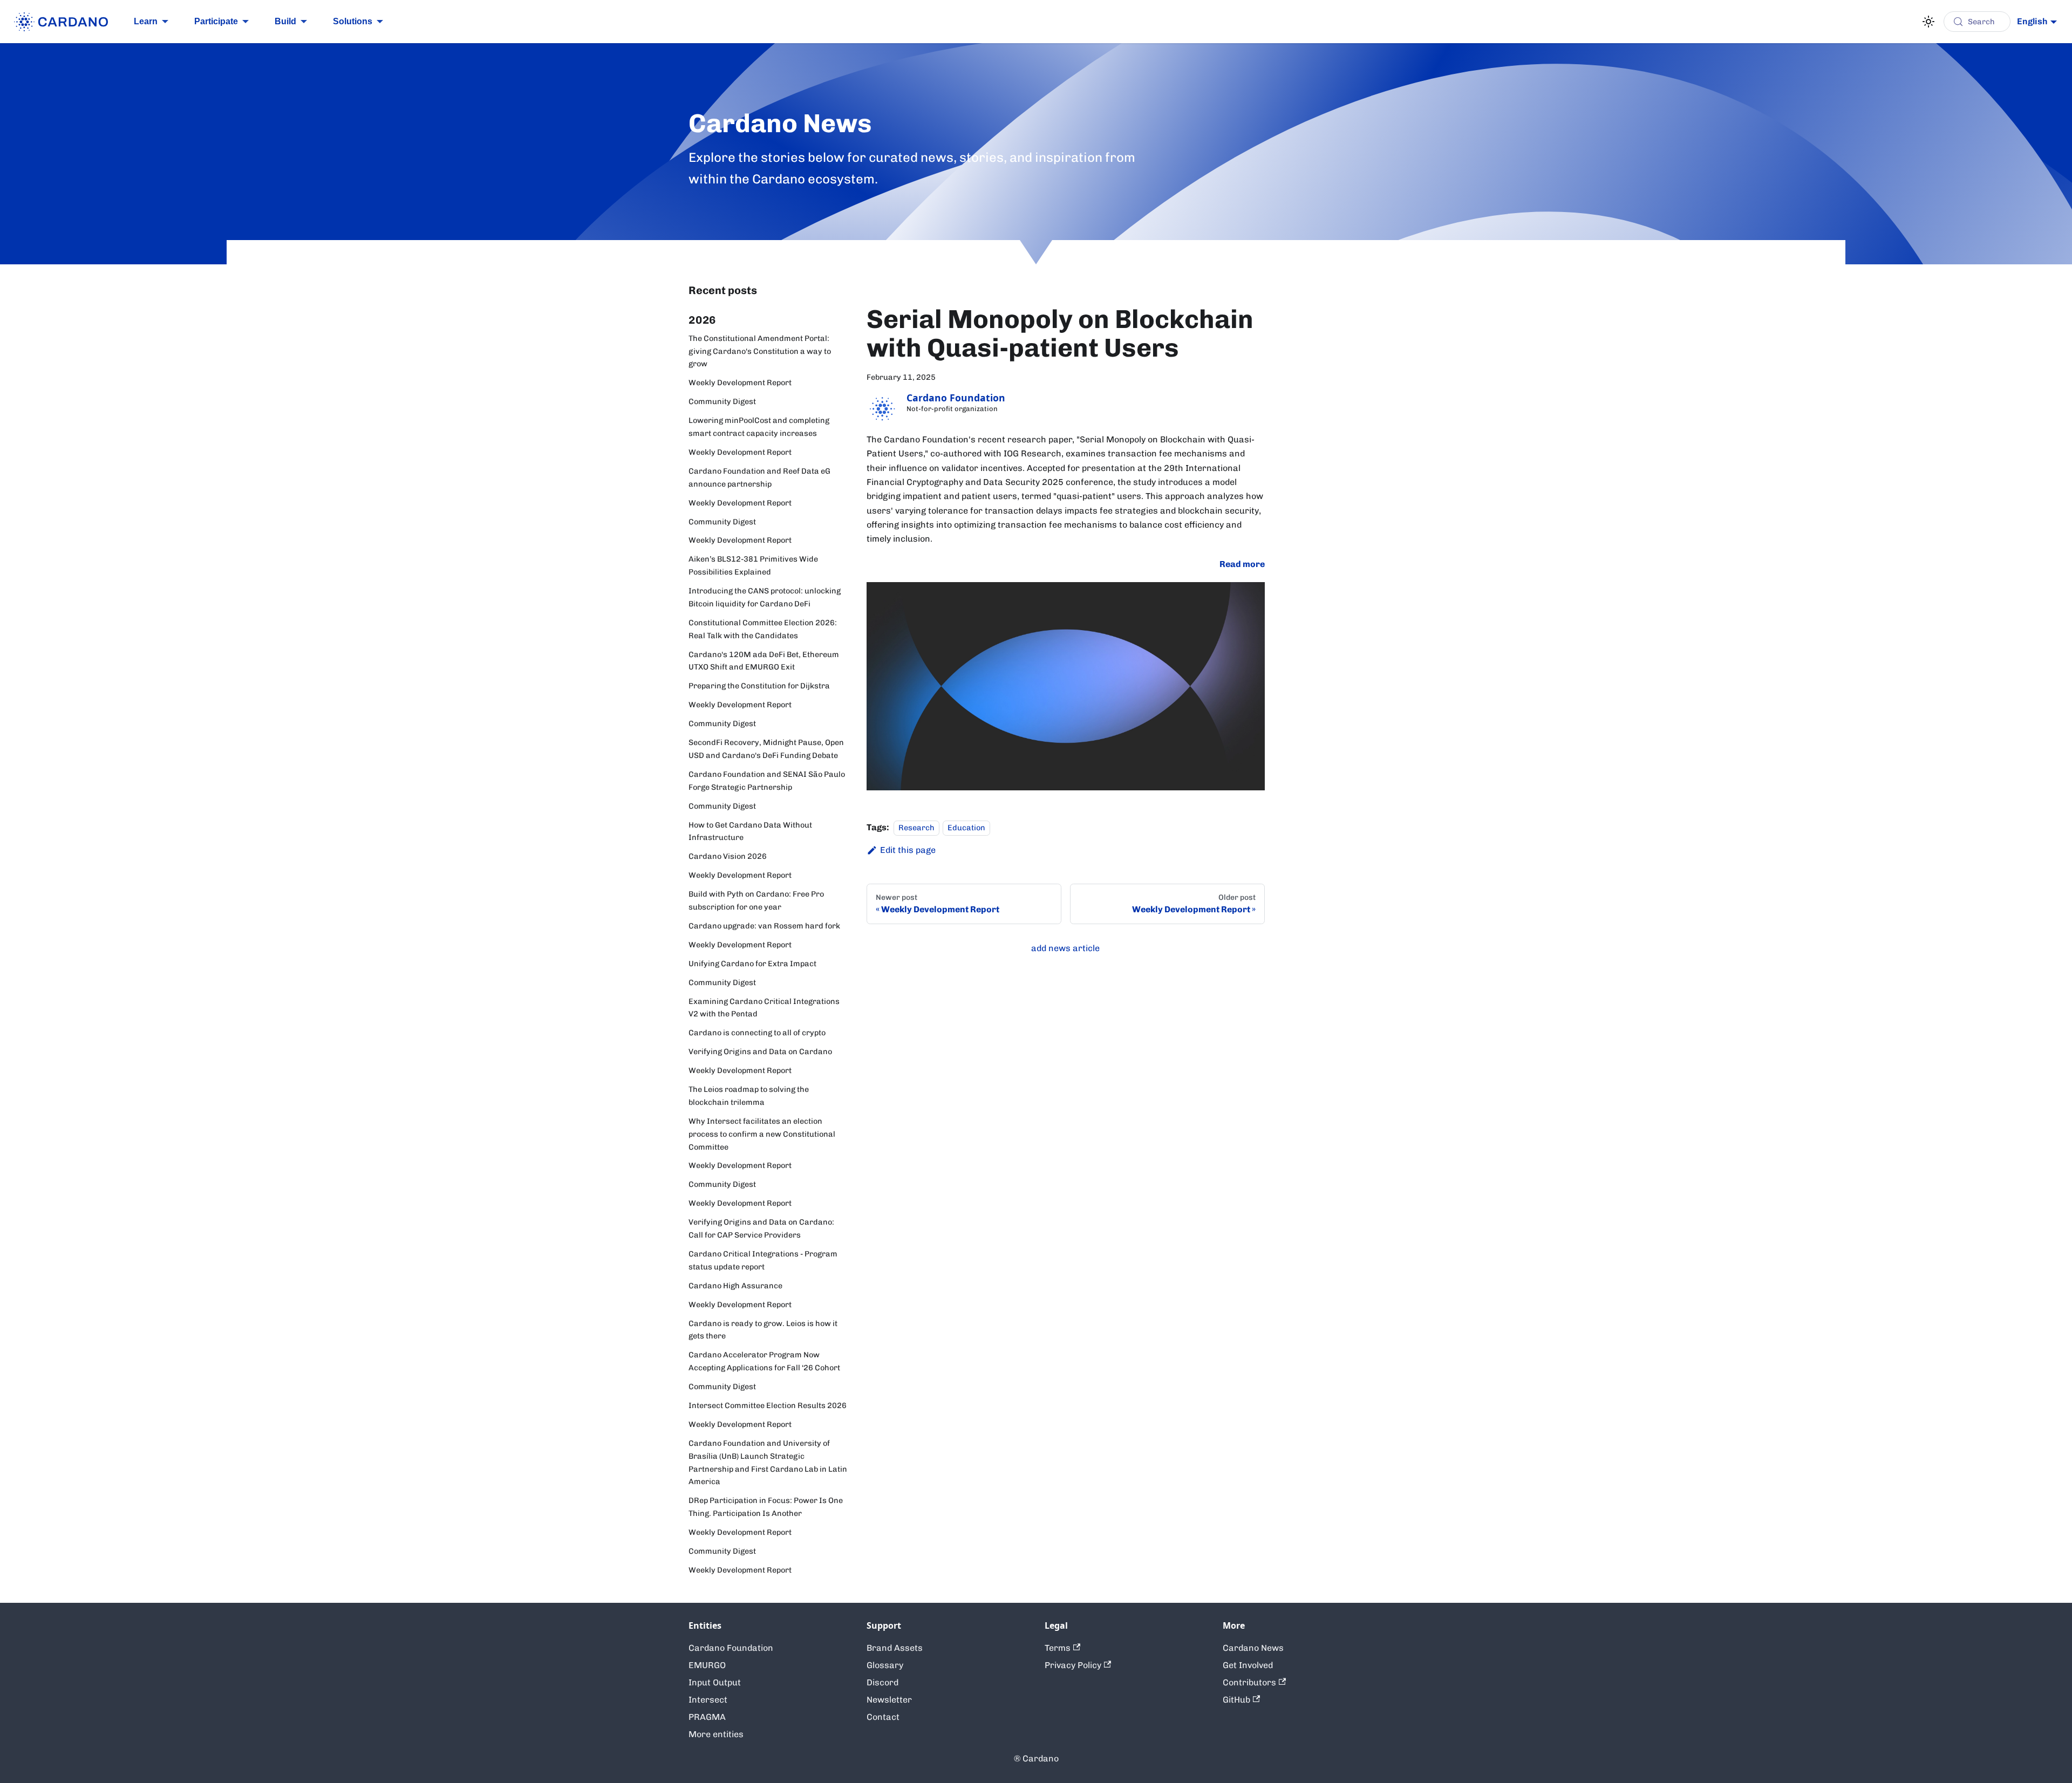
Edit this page (908, 850)
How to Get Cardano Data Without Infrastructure (750, 831)
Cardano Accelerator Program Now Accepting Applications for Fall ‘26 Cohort (764, 1361)
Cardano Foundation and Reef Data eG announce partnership (759, 477)
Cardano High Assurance (735, 1286)
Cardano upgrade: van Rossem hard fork (764, 926)
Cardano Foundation (731, 1648)
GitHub (1236, 1700)
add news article (1065, 948)
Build (285, 21)
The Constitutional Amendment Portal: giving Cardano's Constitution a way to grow (760, 351)
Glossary (885, 1665)
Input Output (715, 1682)
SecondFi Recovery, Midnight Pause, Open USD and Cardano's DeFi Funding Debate (766, 749)
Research (916, 828)
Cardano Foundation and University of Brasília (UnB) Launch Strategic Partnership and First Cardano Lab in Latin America (768, 1462)
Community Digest (722, 401)
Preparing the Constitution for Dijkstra (759, 686)
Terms (1058, 1648)
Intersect (708, 1700)
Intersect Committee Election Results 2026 (768, 1405)
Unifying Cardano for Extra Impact (752, 964)
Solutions (353, 21)
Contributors (1249, 1682)
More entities (716, 1734)
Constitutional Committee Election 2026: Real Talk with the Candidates (763, 629)
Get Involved (1248, 1665)
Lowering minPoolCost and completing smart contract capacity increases (759, 427)
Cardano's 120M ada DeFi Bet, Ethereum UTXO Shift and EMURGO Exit (764, 661)
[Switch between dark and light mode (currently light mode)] (1928, 22)
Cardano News (1253, 1648)
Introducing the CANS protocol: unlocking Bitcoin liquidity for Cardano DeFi (765, 597)
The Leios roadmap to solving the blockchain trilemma (749, 1096)
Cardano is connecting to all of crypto (757, 1033)
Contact (883, 1717)
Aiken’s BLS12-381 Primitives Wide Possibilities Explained (753, 565)
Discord (882, 1682)
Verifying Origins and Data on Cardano (760, 1051)
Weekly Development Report (740, 382)
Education (966, 828)
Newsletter (889, 1700)
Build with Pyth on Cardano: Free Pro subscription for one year (756, 900)
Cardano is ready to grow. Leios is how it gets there (763, 1330)
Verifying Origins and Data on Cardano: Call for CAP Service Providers (761, 1228)
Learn (146, 21)
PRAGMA (707, 1717)
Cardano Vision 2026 (728, 856)
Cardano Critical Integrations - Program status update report (763, 1260)
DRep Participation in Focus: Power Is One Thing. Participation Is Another (766, 1507)
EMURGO (707, 1665)
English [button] (2032, 21)
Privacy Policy (1073, 1665)
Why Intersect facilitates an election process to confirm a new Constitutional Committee (762, 1134)
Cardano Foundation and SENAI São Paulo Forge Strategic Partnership (767, 781)
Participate (216, 21)
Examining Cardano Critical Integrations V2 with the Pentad (764, 1008)
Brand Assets (895, 1648)
